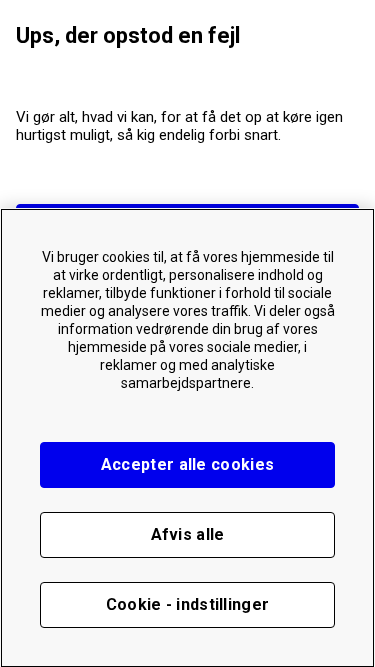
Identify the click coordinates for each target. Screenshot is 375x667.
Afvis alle (188, 534)
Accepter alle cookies (187, 464)
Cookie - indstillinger (188, 604)
